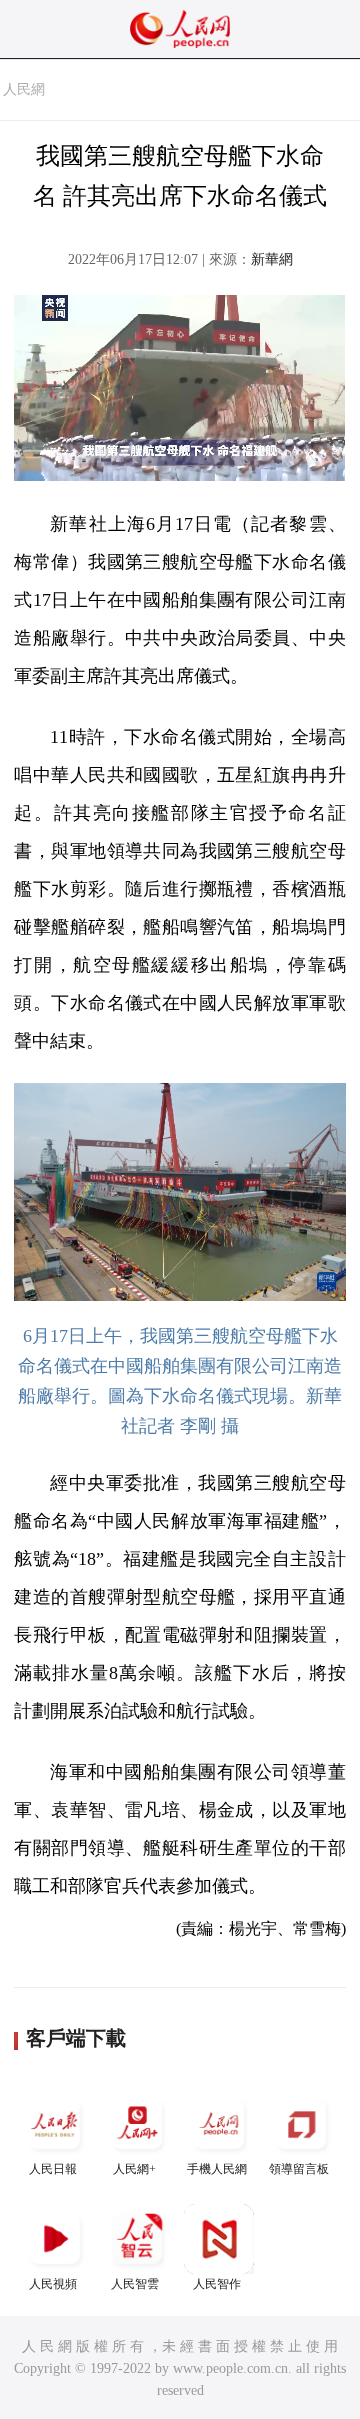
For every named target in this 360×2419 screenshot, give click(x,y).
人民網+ (134, 2169)
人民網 (24, 89)
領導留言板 (299, 2169)
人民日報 (53, 2169)
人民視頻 (53, 2284)
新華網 (272, 259)
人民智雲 (135, 2284)
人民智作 (217, 2284)
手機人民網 (217, 2169)
